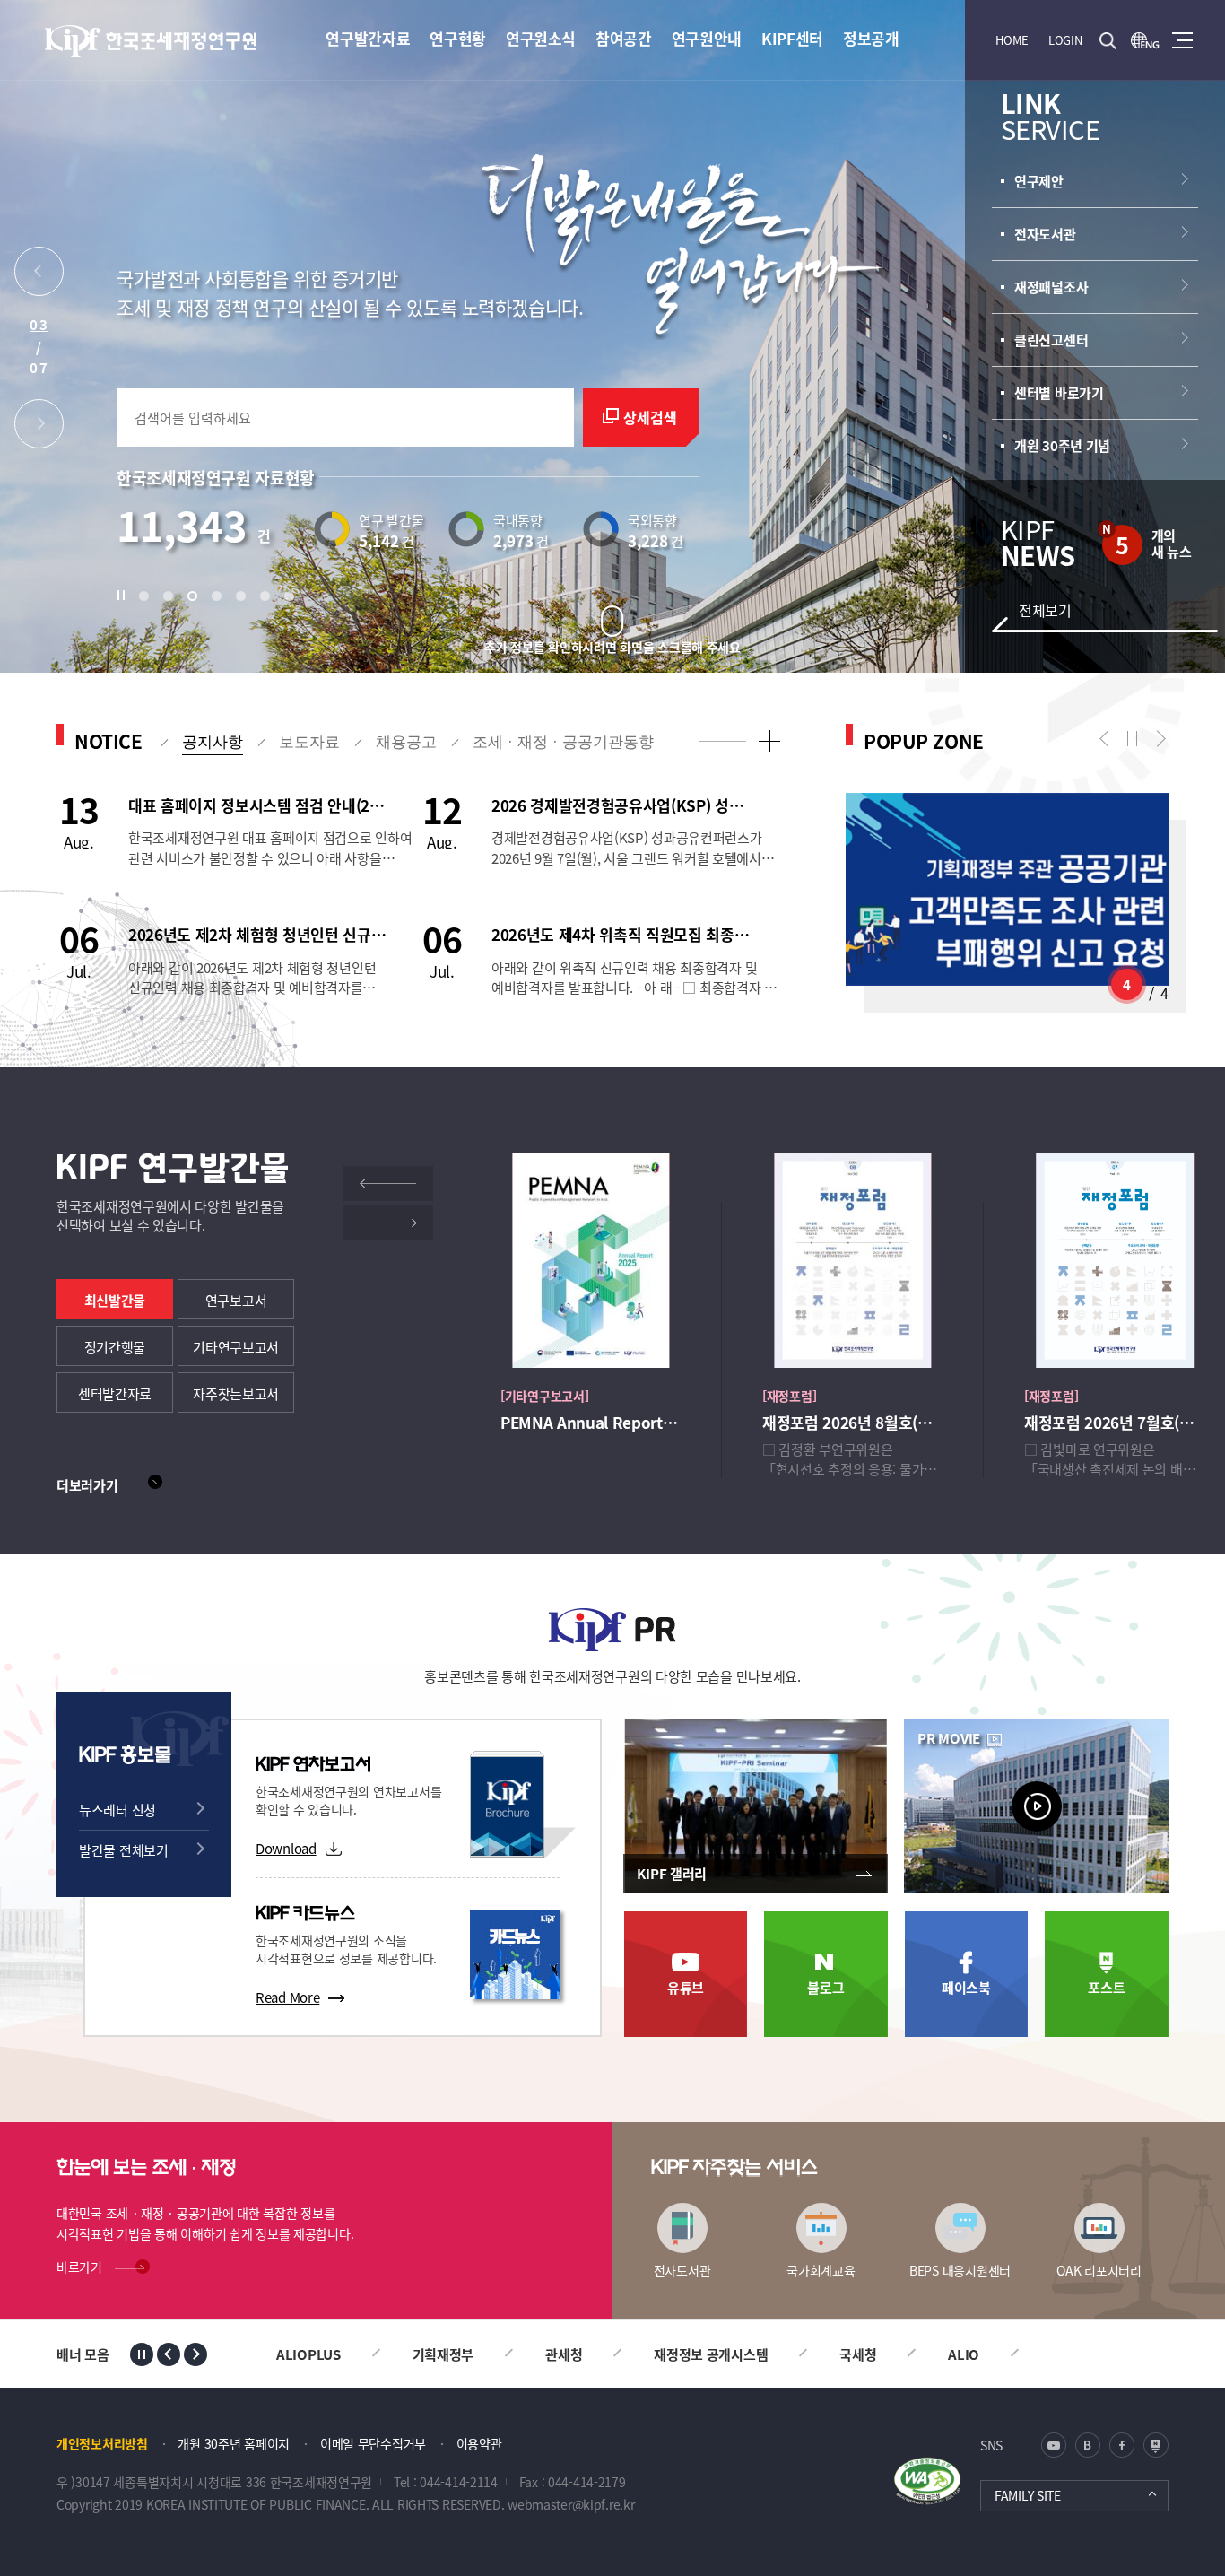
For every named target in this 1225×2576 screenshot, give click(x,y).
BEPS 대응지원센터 (960, 2270)
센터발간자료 (115, 1393)
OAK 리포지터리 (1099, 2270)
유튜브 (686, 1987)
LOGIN (1065, 40)
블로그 (825, 1987)
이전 (1108, 739)
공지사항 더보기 (769, 740)
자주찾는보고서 (236, 1393)
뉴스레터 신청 (117, 1810)
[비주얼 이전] (39, 276)
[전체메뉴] (1182, 40)
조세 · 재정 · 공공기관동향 (563, 742)
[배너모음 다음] (195, 2354)
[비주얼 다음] (39, 428)
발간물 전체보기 (124, 1850)
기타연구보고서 (236, 1347)
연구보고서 (236, 1300)
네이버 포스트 (1156, 2445)
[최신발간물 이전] (388, 1184)
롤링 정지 (1133, 739)
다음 (1157, 739)
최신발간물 (115, 1300)
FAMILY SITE (1028, 2495)
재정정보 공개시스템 (711, 2354)
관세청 (564, 2354)
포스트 (1106, 1987)
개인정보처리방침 (102, 2443)
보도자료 (309, 742)
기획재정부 (443, 2354)
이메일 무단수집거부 (373, 2443)
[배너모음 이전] (169, 2354)
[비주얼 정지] (126, 596)
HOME (1012, 40)
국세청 (858, 2354)
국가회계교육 (821, 2270)
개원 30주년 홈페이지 (234, 2443)
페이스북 (966, 1987)
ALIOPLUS (308, 2354)
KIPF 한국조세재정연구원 (152, 41)
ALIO (964, 2354)
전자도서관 (682, 2270)
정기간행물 (115, 1347)
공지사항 (213, 742)
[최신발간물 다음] (388, 1223)
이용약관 (479, 2443)
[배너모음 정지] (142, 2354)
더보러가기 (87, 1485)
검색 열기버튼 (1108, 40)
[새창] (1145, 40)
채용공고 (406, 742)
